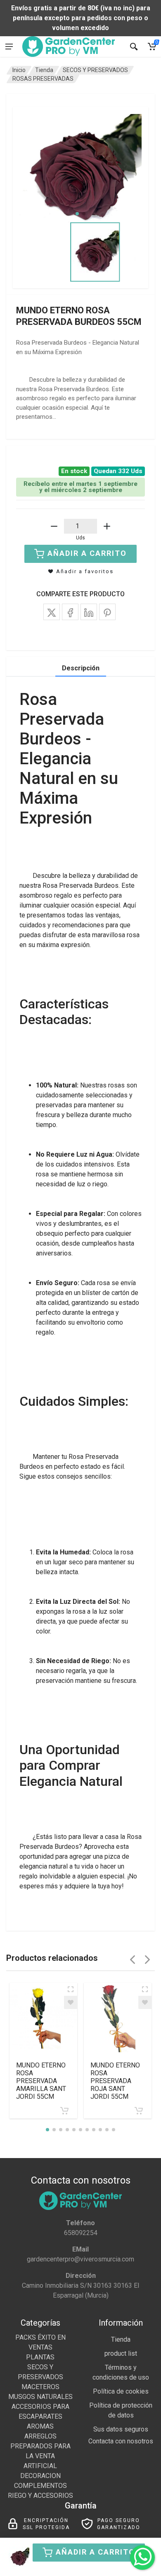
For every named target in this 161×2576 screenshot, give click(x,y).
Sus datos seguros (121, 2429)
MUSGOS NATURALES (40, 2397)
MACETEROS (40, 2387)
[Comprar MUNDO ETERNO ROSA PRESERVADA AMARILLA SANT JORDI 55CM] (64, 2111)
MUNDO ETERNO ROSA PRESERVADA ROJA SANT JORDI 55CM (115, 2081)
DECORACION (40, 2476)
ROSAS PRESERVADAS (43, 79)
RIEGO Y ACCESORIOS (40, 2495)
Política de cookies (121, 2391)
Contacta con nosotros (121, 2441)
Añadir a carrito (95, 2552)
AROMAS (40, 2426)
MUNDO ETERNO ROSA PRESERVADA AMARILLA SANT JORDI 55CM (41, 2081)
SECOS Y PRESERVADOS (95, 70)
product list (121, 2353)
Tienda (44, 70)
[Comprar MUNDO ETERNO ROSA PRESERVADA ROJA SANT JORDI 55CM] (139, 2111)
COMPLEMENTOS (40, 2486)
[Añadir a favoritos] (71, 2002)
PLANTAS (40, 2357)
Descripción (81, 668)
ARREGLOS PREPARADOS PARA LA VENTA (40, 2446)
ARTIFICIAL (40, 2466)
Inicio (19, 70)
